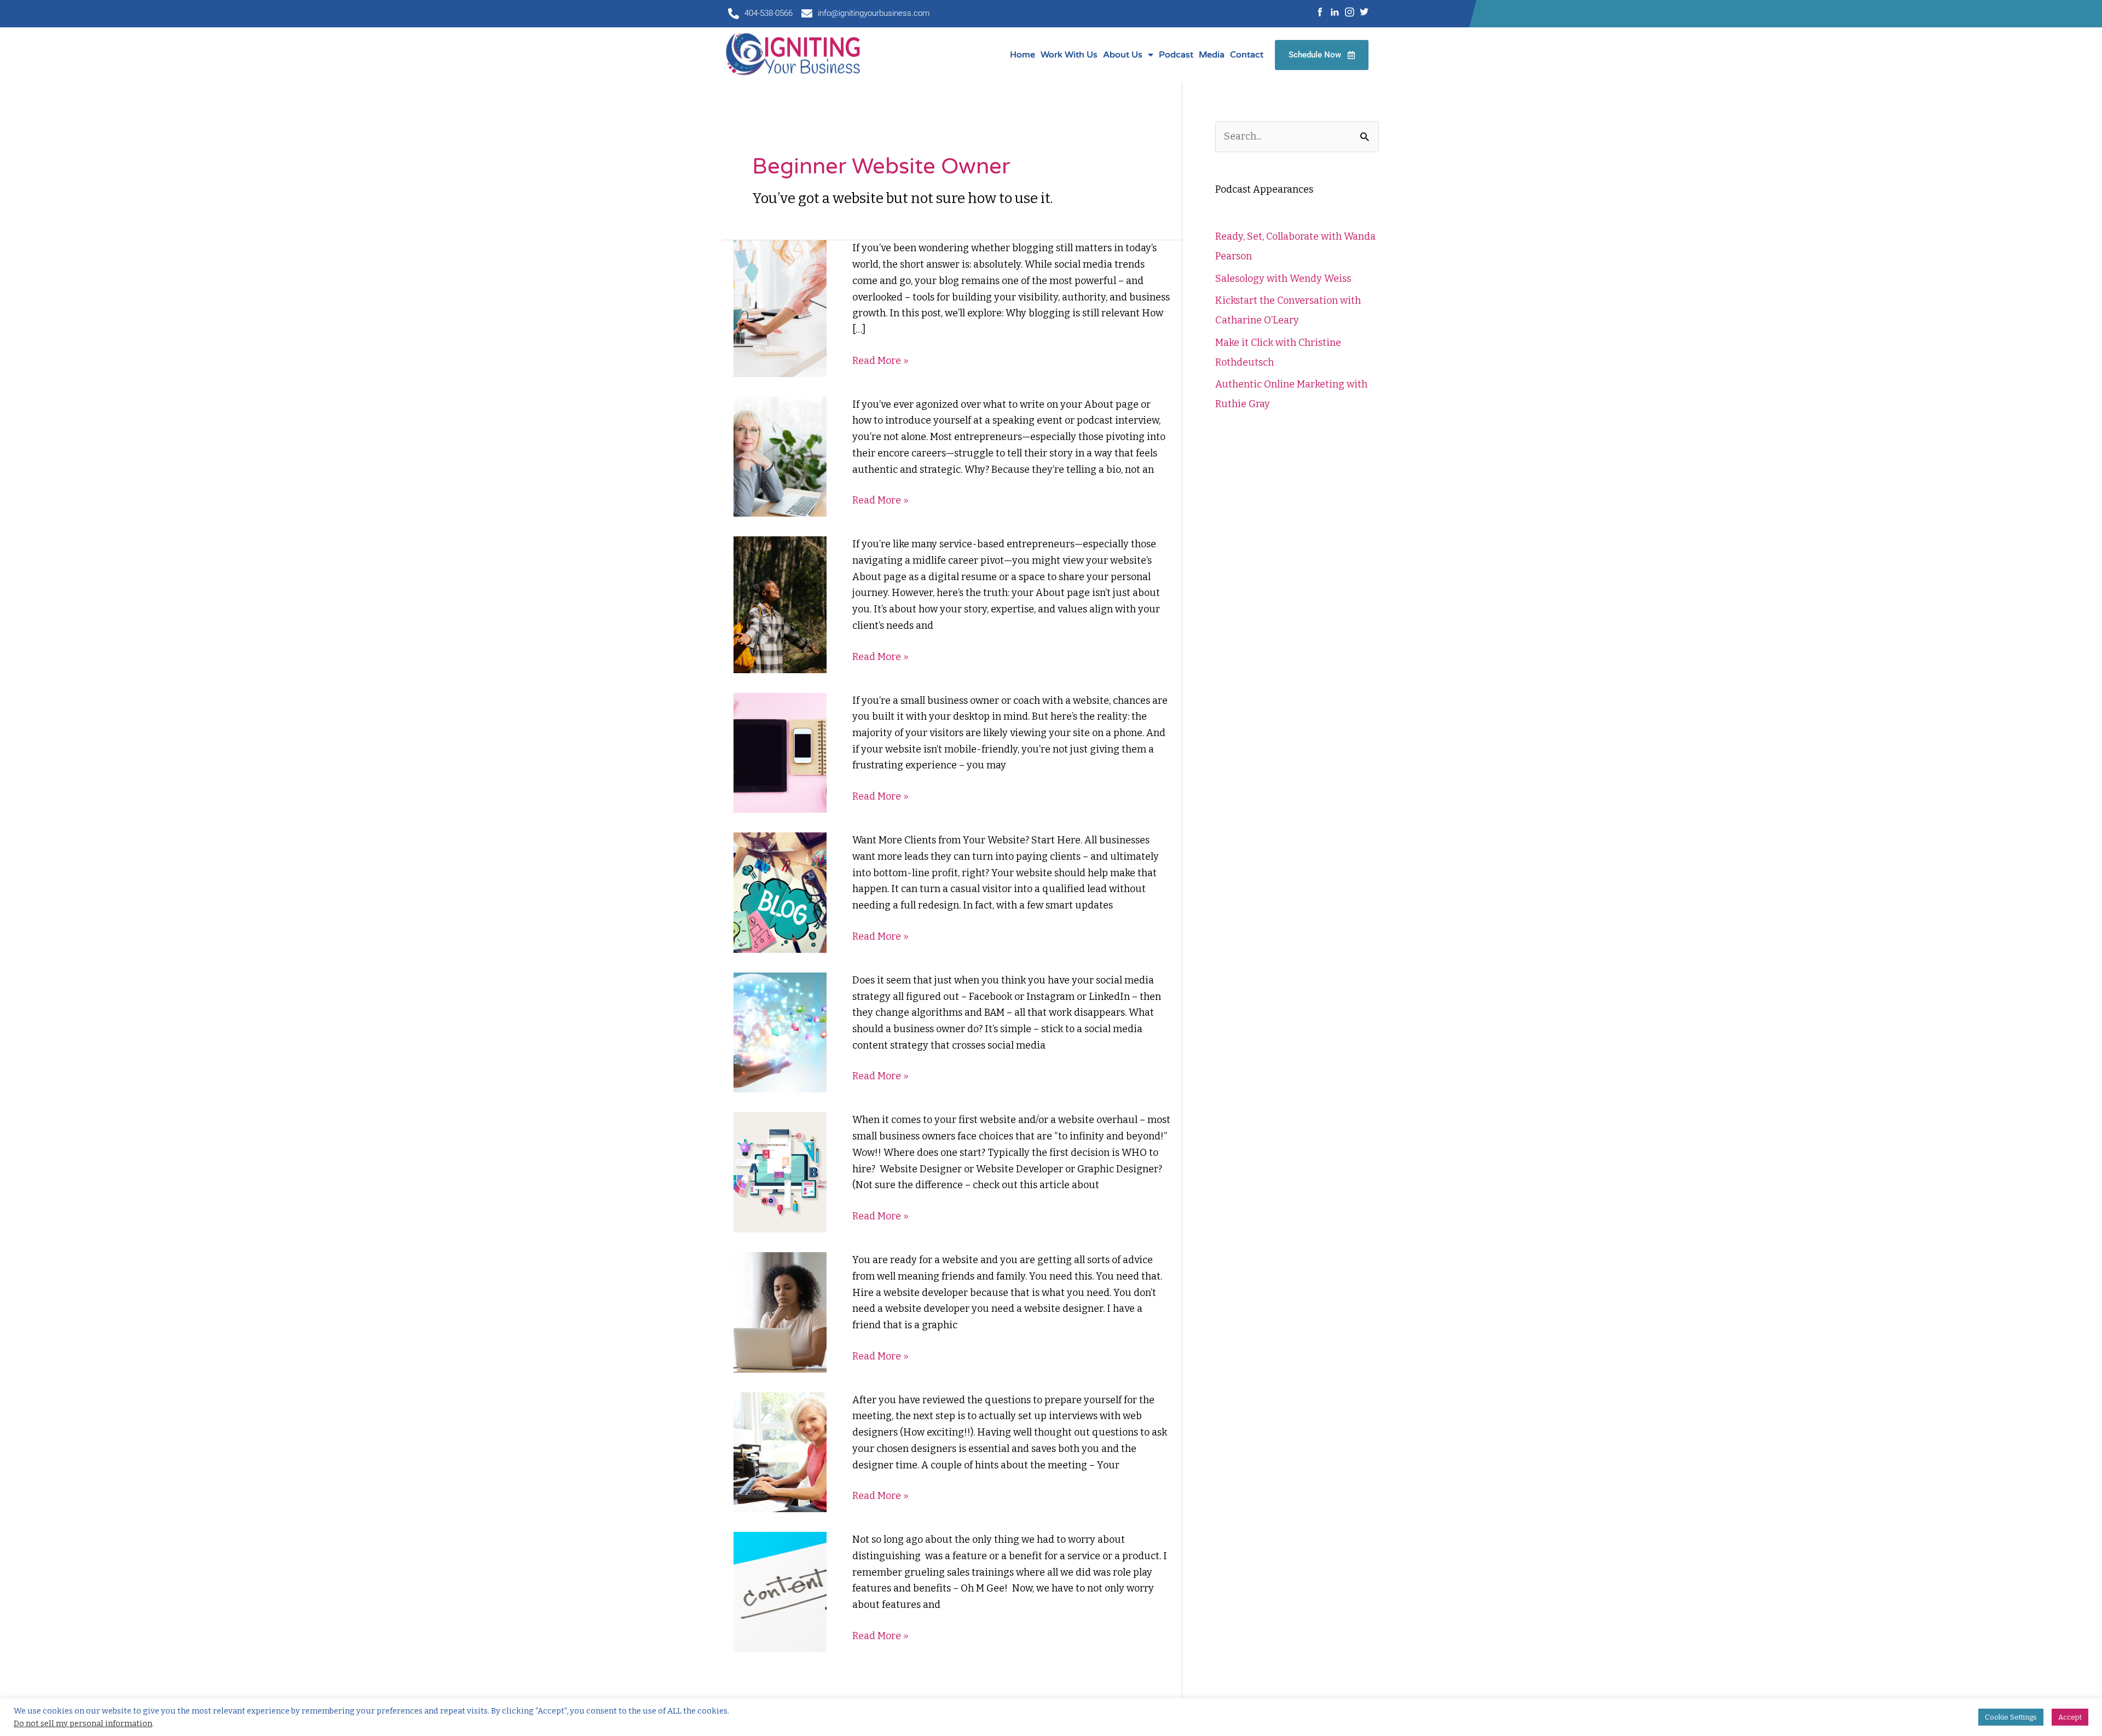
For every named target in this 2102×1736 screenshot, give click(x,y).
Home (1023, 55)
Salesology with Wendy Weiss (1283, 279)
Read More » (880, 361)
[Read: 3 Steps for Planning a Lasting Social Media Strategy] (780, 1032)
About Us (1123, 55)
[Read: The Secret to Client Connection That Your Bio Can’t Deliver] (780, 456)
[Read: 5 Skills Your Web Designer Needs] (780, 1172)
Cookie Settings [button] (2011, 1717)
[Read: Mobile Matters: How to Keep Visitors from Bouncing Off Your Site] (780, 752)
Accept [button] (2070, 1717)
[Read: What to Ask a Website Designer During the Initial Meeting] (780, 1451)
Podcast (1176, 55)
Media (1212, 55)
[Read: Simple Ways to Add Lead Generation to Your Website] (780, 892)
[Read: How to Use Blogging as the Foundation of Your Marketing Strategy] (780, 308)
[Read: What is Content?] (780, 1592)
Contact (1247, 55)
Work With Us (1069, 55)
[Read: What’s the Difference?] (780, 1312)
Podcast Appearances (1264, 189)
